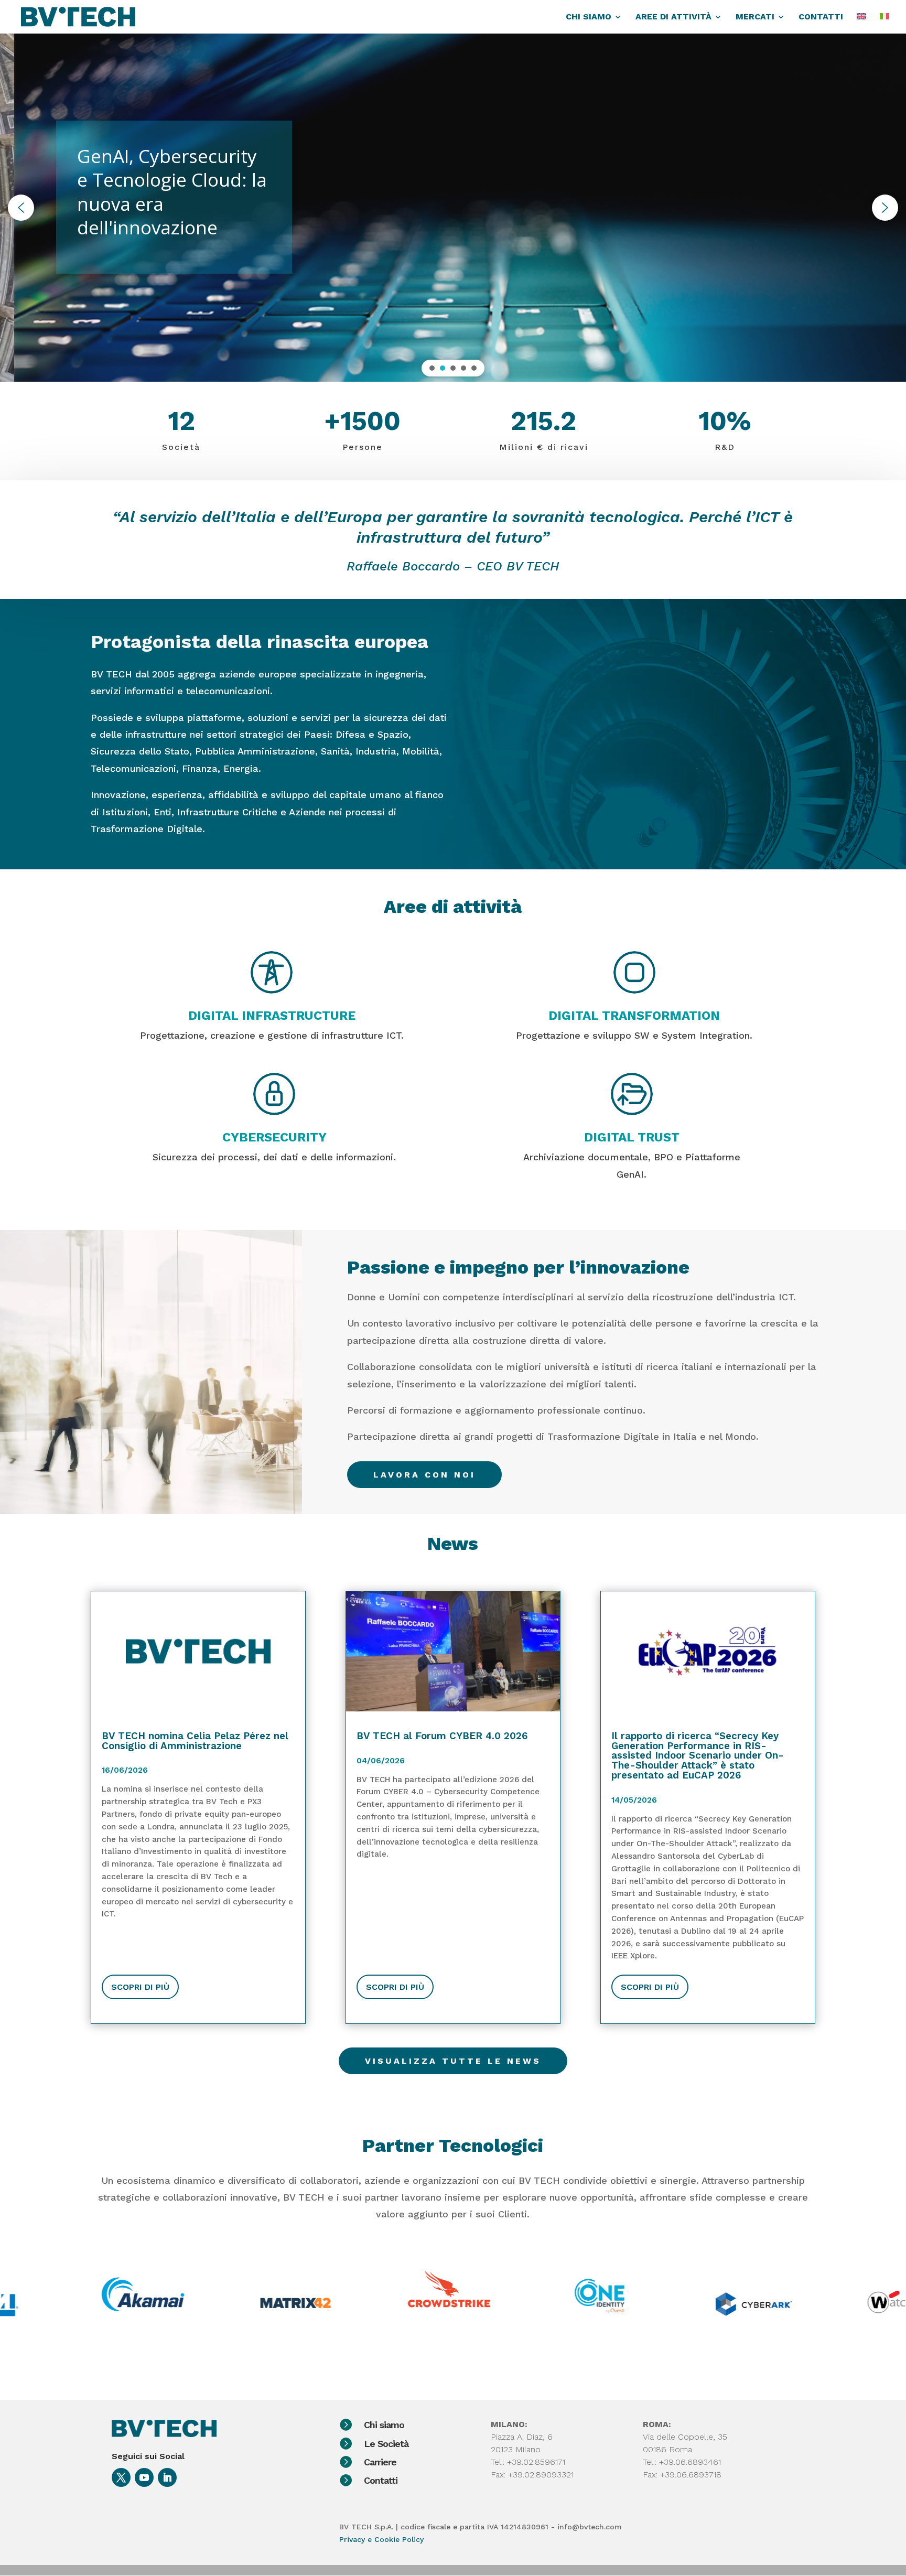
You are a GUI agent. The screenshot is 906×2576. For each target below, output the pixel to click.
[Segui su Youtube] (144, 2477)
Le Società (386, 2444)
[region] (453, 207)
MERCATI (755, 17)
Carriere (380, 2462)
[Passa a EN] (861, 23)
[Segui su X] (121, 2477)
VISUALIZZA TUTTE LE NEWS (453, 2061)
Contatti (381, 2480)
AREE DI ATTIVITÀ (673, 17)
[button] (21, 208)
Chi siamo (384, 2425)
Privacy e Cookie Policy (381, 2539)
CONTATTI (821, 17)
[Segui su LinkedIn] (167, 2477)
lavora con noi (424, 1475)
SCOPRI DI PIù (140, 1987)
